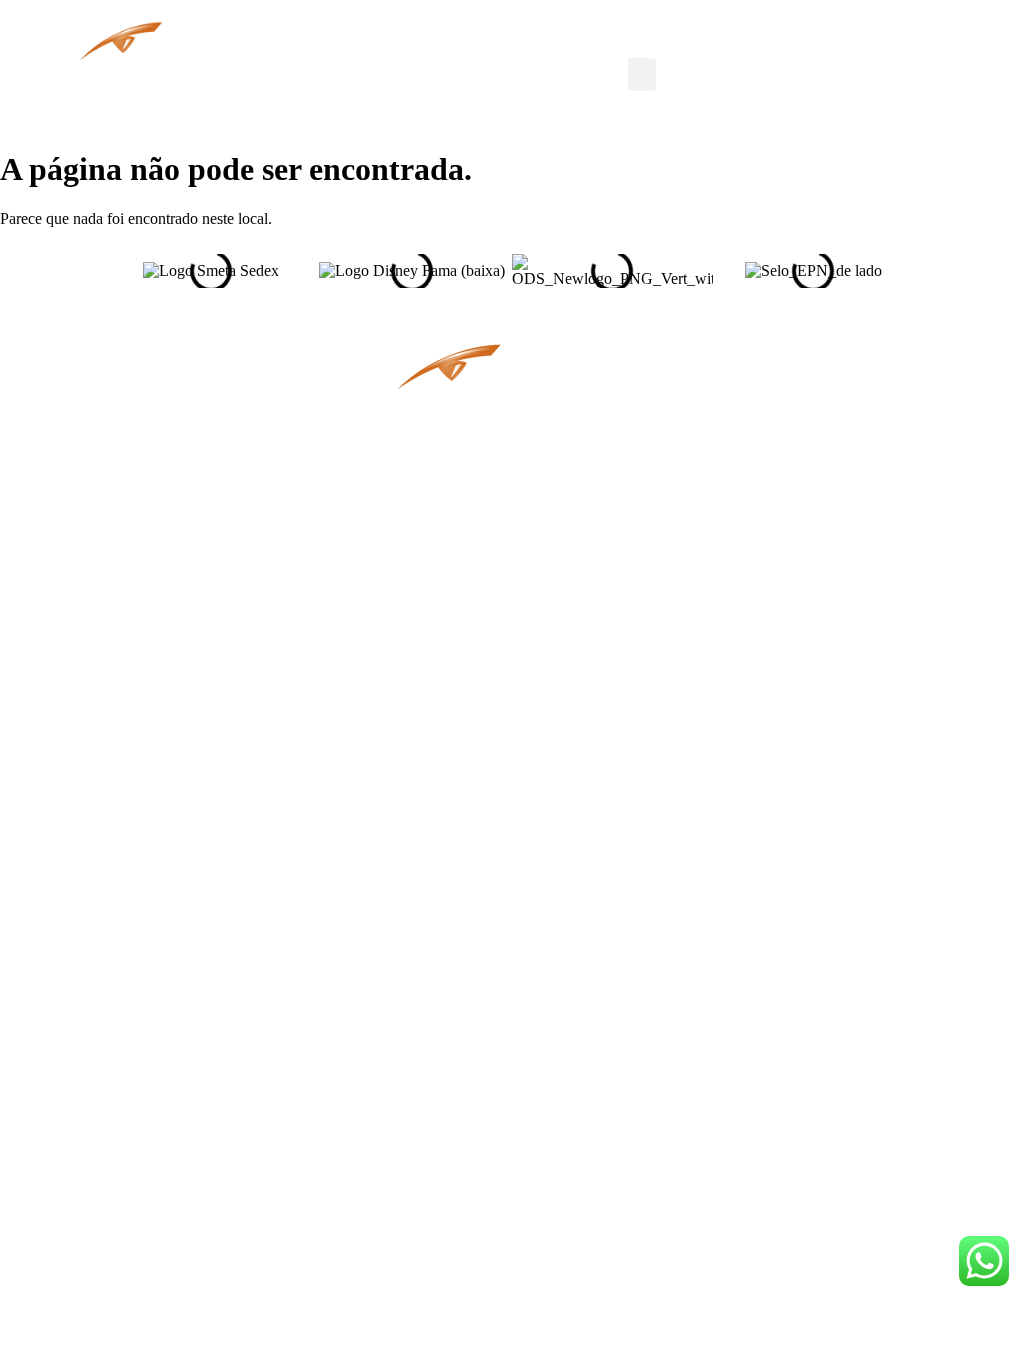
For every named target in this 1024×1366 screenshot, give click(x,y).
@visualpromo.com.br (199, 458)
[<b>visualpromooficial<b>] (706, 426)
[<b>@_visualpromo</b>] (736, 373)
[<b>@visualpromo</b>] (736, 479)
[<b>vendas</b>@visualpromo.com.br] (317, 431)
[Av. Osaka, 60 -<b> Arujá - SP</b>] (317, 374)
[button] (642, 74)
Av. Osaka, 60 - (210, 401)
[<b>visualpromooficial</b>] (706, 321)
